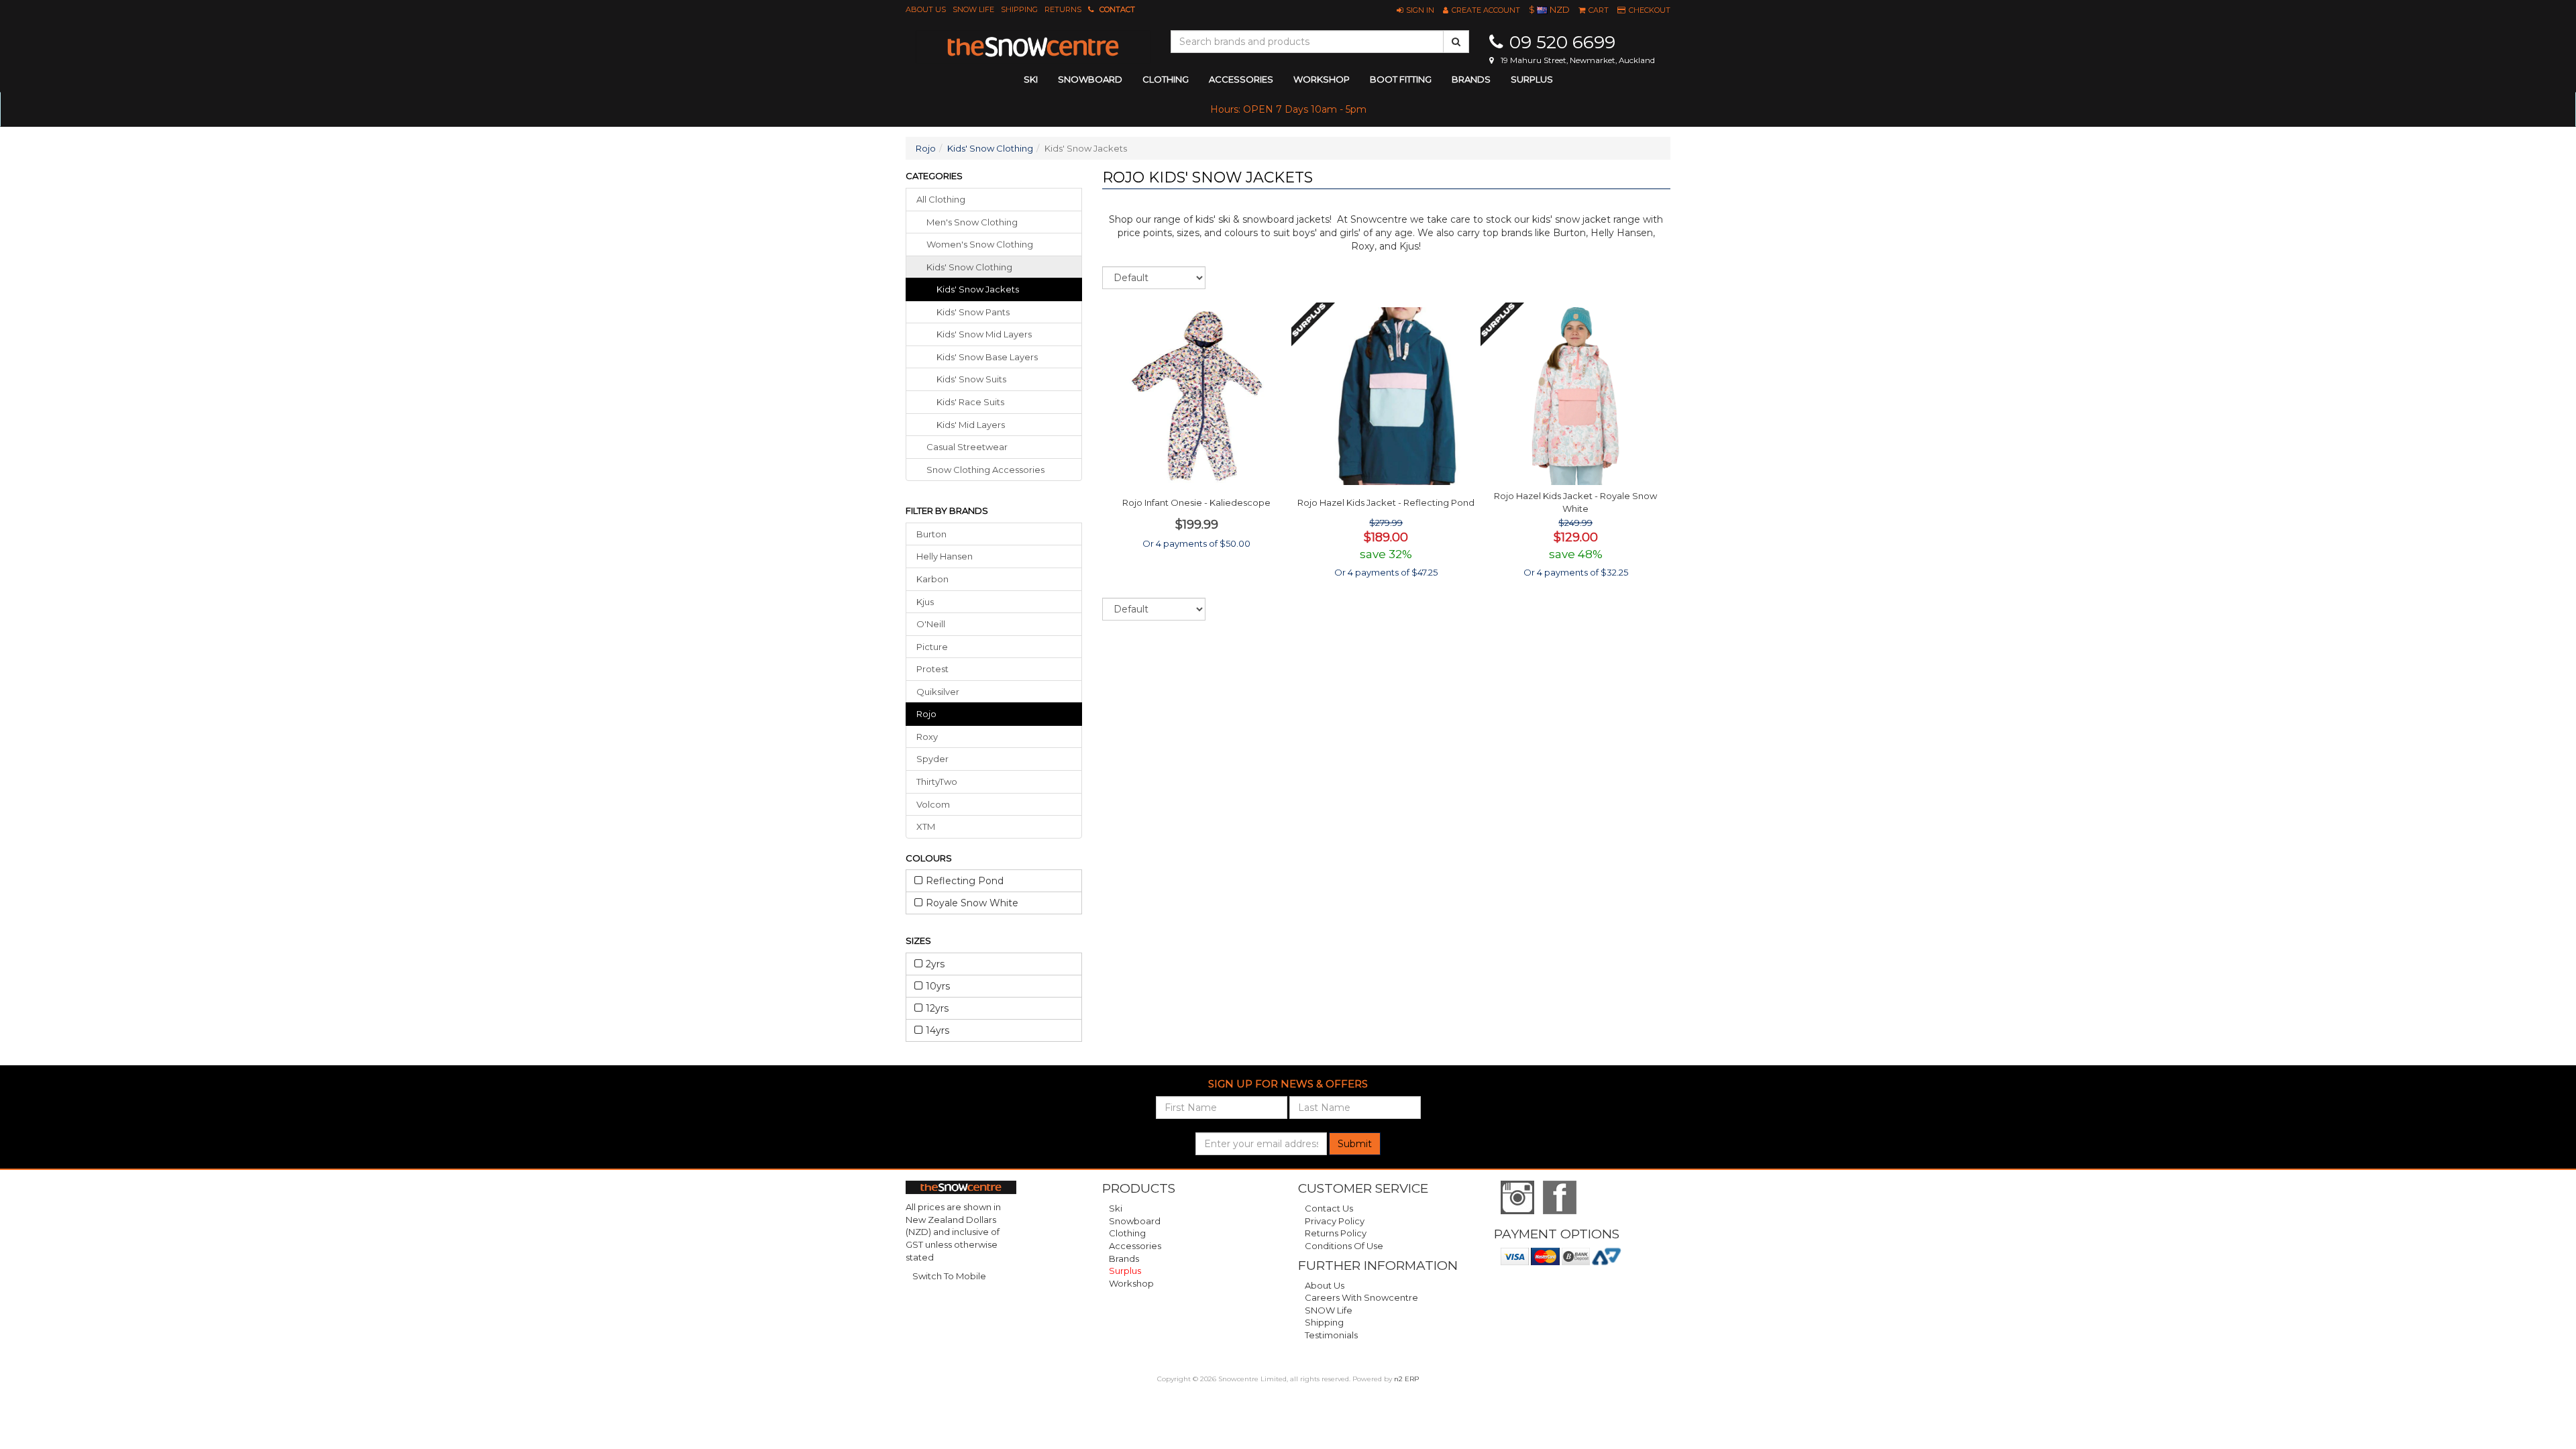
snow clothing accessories (985, 470)
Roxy (927, 737)
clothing (1166, 79)
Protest (932, 669)
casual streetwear (967, 447)
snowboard (1090, 79)
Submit (1355, 1144)
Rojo (926, 148)
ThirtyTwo (937, 782)
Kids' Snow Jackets (978, 289)
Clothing (1127, 1233)
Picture (932, 647)
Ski (1116, 1208)
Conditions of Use (1344, 1246)
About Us (926, 9)
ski (1031, 79)
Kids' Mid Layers (971, 425)
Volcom (933, 804)
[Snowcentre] (1033, 47)
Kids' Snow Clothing (990, 148)
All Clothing (941, 199)
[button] (1415, 10)
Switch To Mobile (949, 1276)
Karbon (932, 579)
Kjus (925, 602)
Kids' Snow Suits (971, 379)
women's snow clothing (980, 244)
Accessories (1135, 1246)
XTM (926, 826)
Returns (1063, 9)
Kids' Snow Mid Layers (984, 334)
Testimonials (1331, 1335)
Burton (931, 534)
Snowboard (1135, 1221)
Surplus (1532, 79)
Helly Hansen (945, 556)
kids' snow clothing (969, 267)
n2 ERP (1406, 1379)
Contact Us (1329, 1208)
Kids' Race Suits (970, 402)
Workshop (1322, 79)
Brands (1471, 79)
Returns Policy (1336, 1233)
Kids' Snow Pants (973, 312)
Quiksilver (938, 692)
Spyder (932, 759)
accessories (1241, 79)
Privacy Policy (1335, 1221)
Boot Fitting (1401, 79)
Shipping (1019, 9)
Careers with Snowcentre (1361, 1297)
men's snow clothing (972, 222)
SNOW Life (973, 9)
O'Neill (931, 624)
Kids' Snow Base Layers (987, 357)
